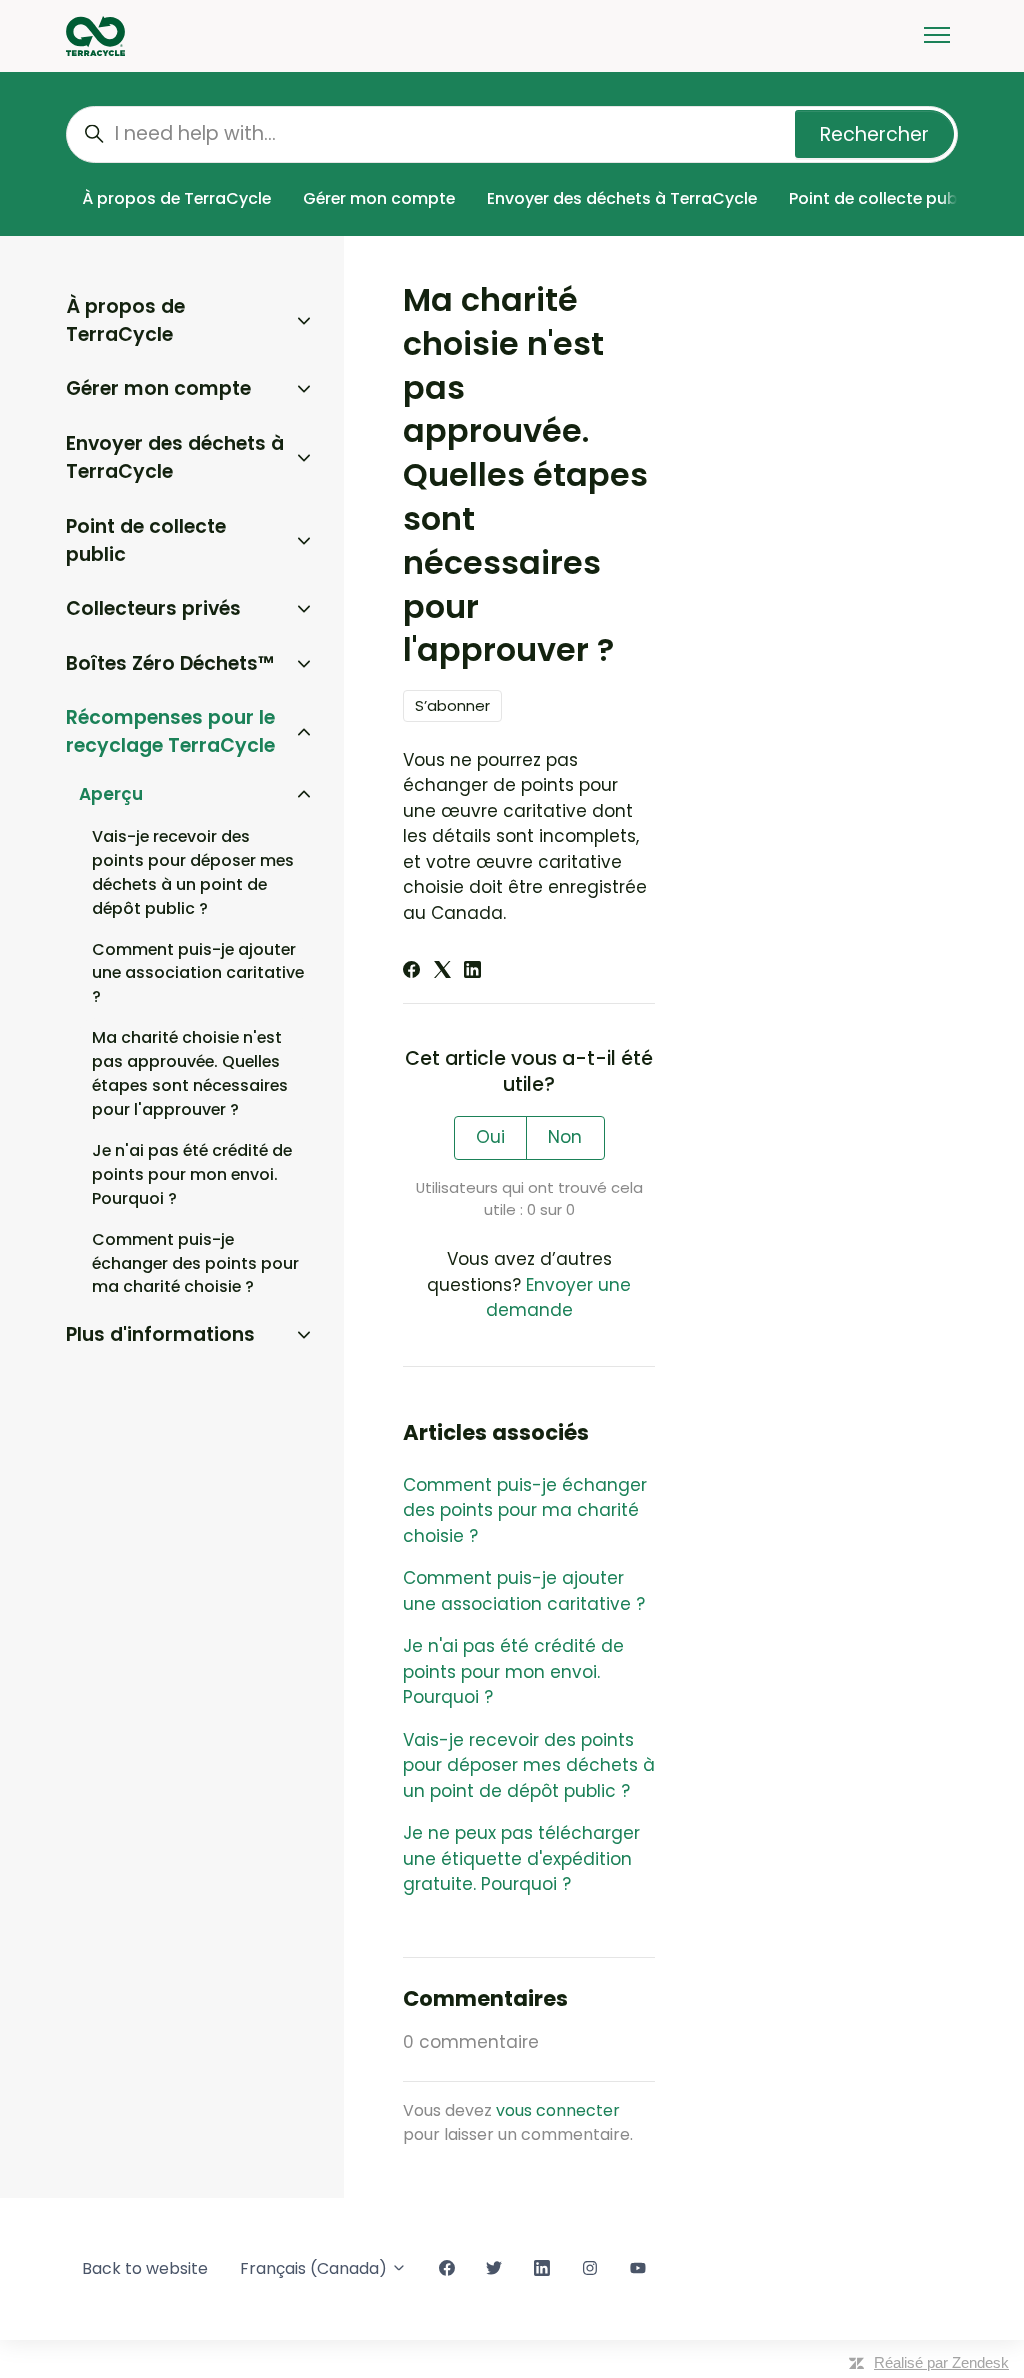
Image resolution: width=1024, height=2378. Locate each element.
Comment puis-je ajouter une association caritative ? (524, 1591)
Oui (490, 1137)
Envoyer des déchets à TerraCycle (622, 198)
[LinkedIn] (472, 972)
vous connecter (558, 2110)
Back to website (145, 2268)
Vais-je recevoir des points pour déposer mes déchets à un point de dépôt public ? (529, 1765)
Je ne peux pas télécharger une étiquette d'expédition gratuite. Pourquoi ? (521, 1858)
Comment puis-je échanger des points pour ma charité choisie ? (525, 1510)
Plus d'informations (160, 1334)
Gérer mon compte (379, 198)
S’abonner (452, 705)
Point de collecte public (882, 198)
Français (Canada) (315, 2268)
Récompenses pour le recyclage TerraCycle (170, 732)
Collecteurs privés (153, 608)
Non (565, 1137)
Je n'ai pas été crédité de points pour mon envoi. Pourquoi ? (513, 1671)
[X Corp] (442, 972)
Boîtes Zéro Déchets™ (170, 663)
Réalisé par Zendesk (941, 2362)
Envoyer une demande (559, 1298)
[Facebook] (411, 972)
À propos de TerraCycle (176, 198)
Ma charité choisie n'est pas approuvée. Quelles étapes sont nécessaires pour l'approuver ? (190, 1073)
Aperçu (111, 794)
